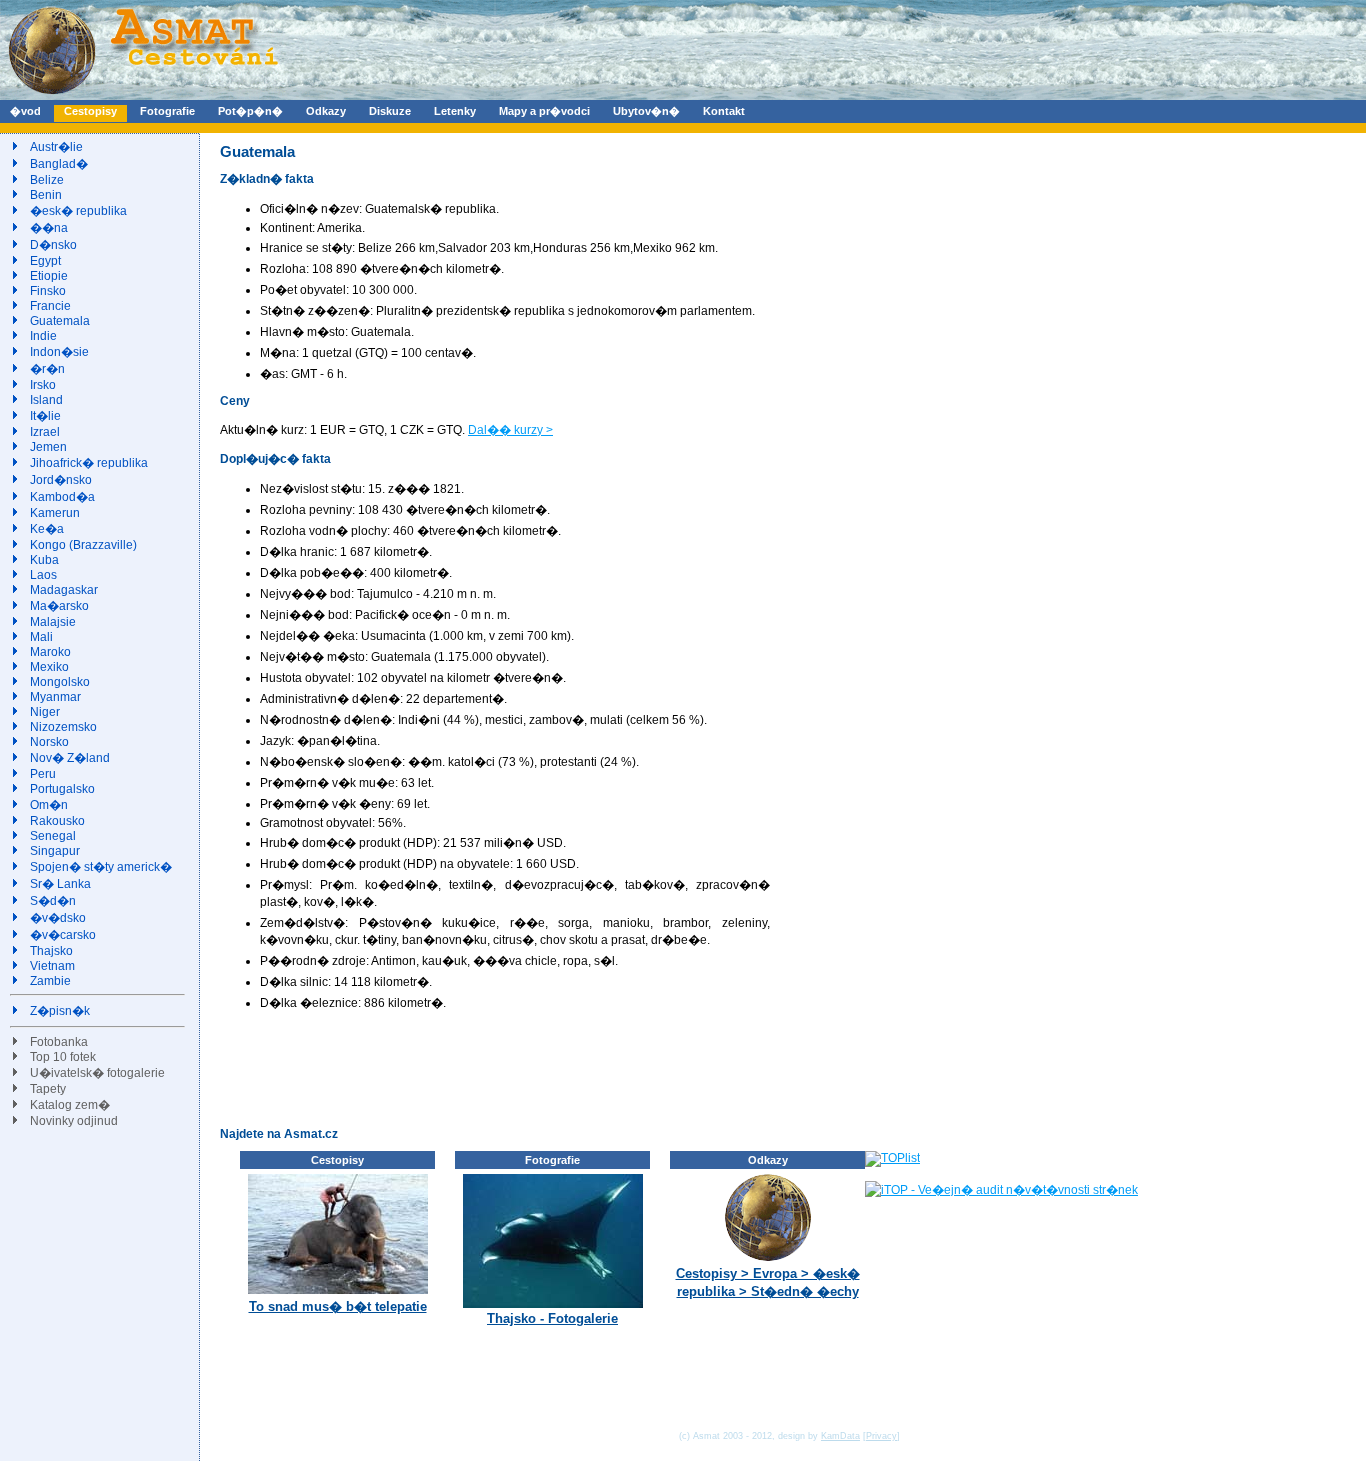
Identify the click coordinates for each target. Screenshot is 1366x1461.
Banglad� (59, 164)
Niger (45, 712)
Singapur (55, 851)
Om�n (49, 805)
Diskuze (390, 111)
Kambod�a (62, 497)
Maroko (50, 652)
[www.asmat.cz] (142, 96)
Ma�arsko (59, 606)
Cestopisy (90, 111)
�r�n (47, 369)
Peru (43, 774)
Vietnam (52, 966)
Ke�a (47, 529)
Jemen (48, 447)
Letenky (455, 111)
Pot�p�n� (250, 111)
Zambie (50, 981)
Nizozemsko (63, 727)
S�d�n (53, 901)
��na (49, 228)
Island (46, 400)
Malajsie (53, 622)
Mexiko (49, 667)
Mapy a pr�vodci (544, 111)
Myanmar (55, 697)
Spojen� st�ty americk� (101, 867)
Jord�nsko (61, 480)
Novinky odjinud (74, 1121)
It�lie (45, 416)
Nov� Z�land (70, 758)
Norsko (49, 742)
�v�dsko (58, 918)
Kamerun (55, 513)
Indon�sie (59, 352)
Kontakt (724, 111)
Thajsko (51, 951)
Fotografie (167, 111)
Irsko (43, 385)
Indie (43, 336)
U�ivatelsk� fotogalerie (97, 1073)
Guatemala (60, 321)
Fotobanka (59, 1042)
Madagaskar (64, 590)
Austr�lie (56, 147)
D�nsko (53, 245)
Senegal (53, 836)
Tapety (48, 1089)
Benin (46, 195)
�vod (25, 111)
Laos (43, 575)
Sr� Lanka (60, 884)
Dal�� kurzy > (510, 430)
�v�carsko (63, 935)
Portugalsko (62, 789)
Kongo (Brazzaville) (83, 545)
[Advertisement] (584, 1068)
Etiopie (49, 276)
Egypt (45, 261)
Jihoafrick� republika (89, 463)
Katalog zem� (70, 1105)
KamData (840, 1436)
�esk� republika (78, 211)
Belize (47, 180)
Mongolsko (60, 682)
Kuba (44, 560)
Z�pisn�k (60, 1011)
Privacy (881, 1436)
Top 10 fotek (63, 1057)
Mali (41, 637)
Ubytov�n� (646, 111)
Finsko (48, 291)
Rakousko (57, 821)
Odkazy (326, 111)
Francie (50, 306)
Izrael (45, 432)
